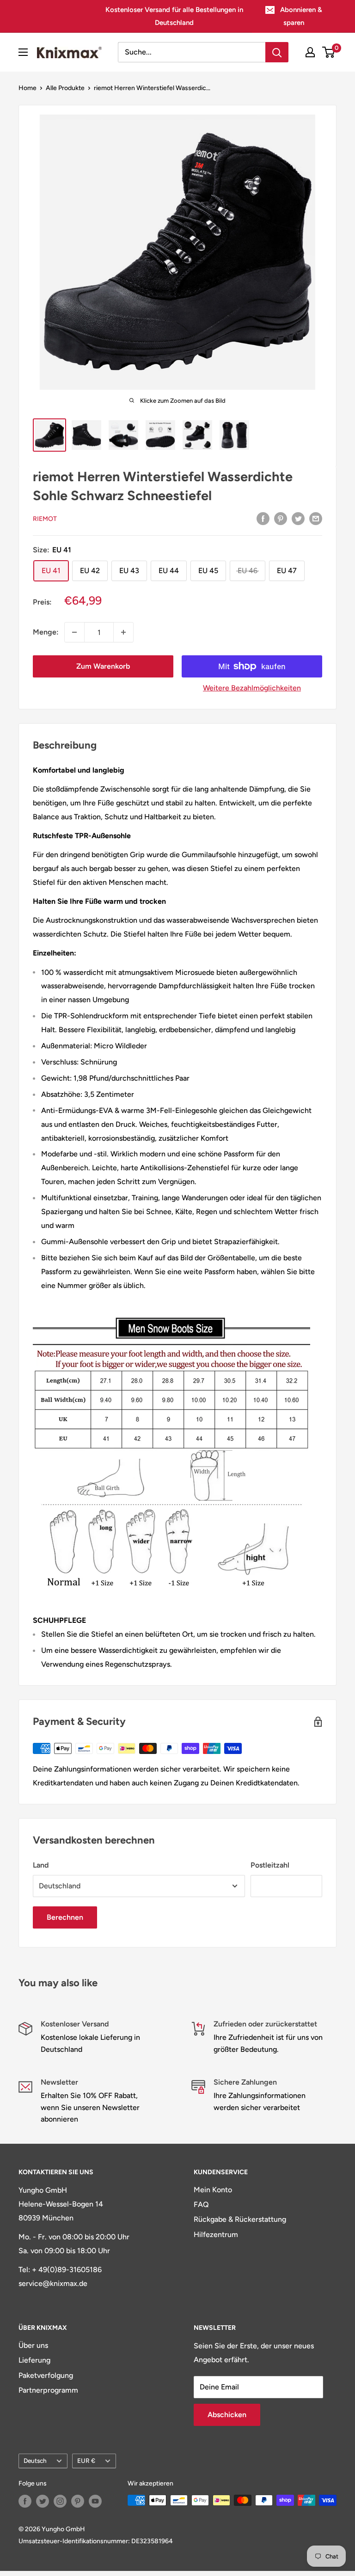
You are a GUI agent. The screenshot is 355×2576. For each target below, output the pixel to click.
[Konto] (310, 52)
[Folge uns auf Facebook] (25, 2501)
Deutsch (35, 2461)
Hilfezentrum (216, 2234)
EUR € (86, 2461)
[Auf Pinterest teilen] (281, 518)
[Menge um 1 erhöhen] (123, 632)
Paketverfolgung (46, 2375)
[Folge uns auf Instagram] (60, 2501)
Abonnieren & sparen (301, 16)
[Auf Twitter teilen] (298, 518)
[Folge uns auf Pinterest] (78, 2501)
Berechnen (65, 1917)
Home (28, 88)
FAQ (201, 2204)
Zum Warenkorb (103, 666)
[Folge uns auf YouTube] (95, 2501)
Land (41, 1865)
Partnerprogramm (48, 2390)
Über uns (33, 2345)
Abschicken (227, 2415)
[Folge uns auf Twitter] (43, 2501)
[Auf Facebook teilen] (263, 518)
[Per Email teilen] (316, 518)
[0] (329, 52)
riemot (45, 519)
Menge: (46, 632)
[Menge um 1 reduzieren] (74, 632)
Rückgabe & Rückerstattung (240, 2219)
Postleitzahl (270, 1865)
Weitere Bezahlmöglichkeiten (252, 688)
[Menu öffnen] (23, 52)
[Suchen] (277, 52)
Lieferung (34, 2360)
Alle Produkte (65, 88)
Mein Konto (213, 2190)
